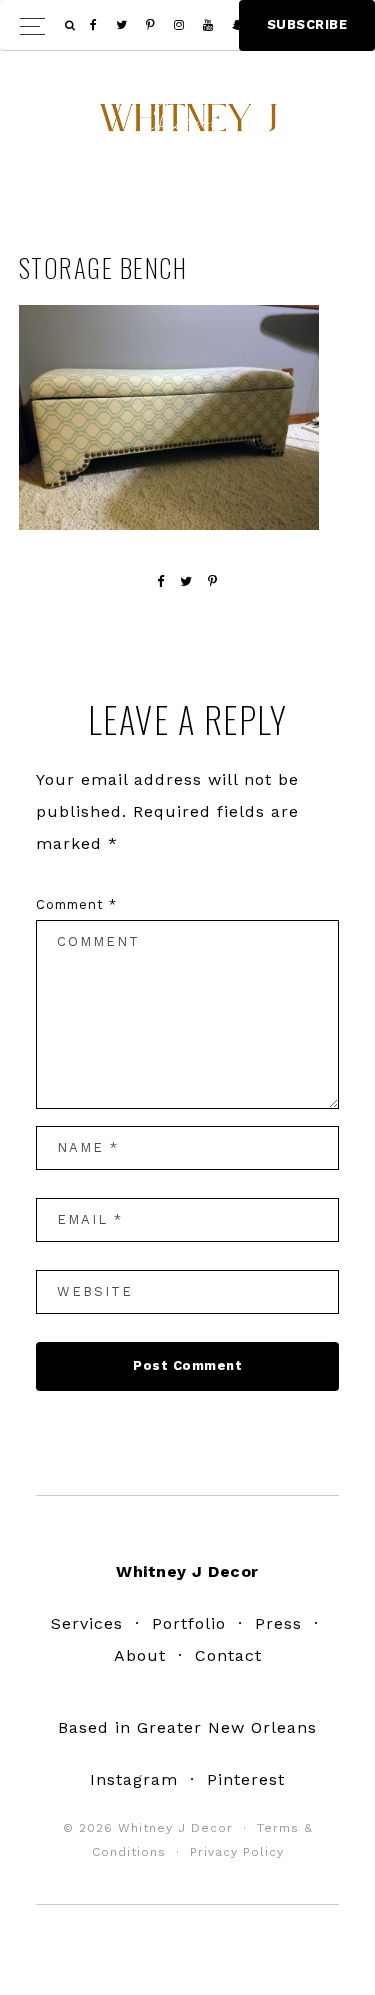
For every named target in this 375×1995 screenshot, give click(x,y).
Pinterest (246, 1779)
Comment (76, 904)
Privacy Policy (237, 1852)
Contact (228, 1655)
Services (87, 1623)
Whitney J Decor (188, 125)
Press (278, 1623)
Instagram (134, 1779)
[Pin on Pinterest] (213, 581)
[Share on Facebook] (161, 581)
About (140, 1655)
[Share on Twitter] (186, 581)
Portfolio (189, 1623)
